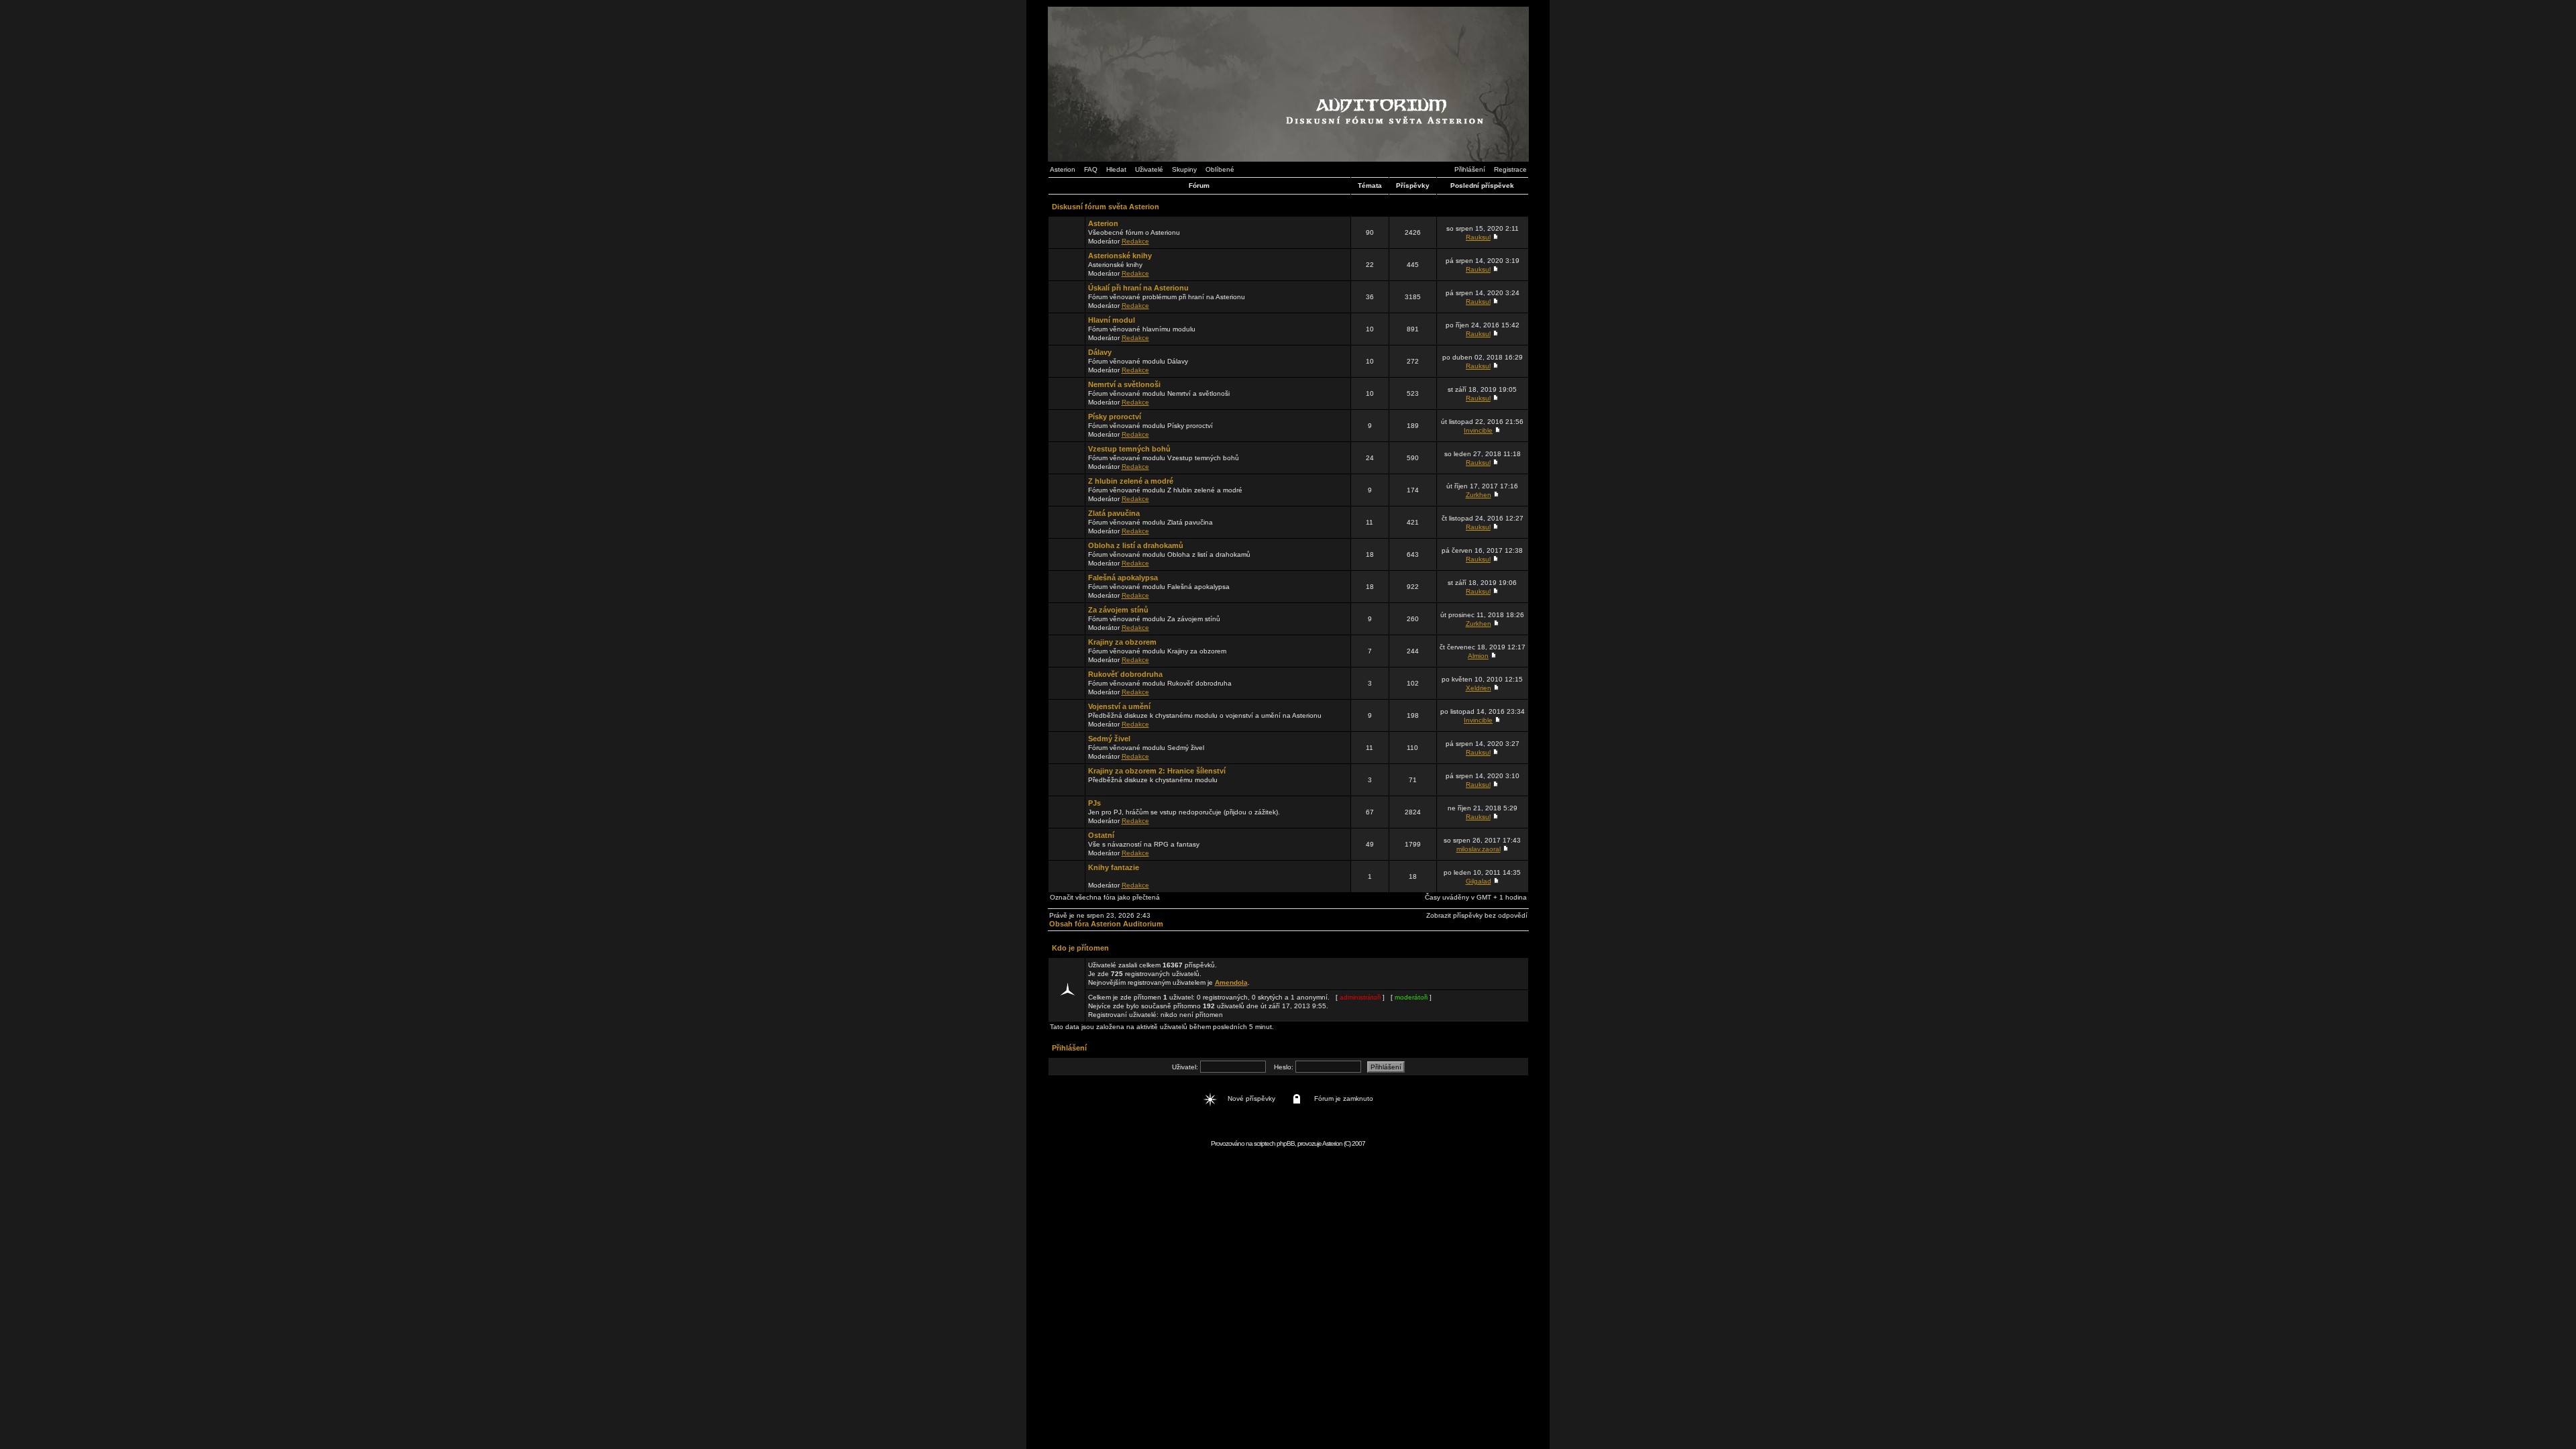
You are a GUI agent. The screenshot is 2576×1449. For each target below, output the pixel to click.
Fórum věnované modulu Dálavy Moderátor (1138, 361)
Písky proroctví (1115, 417)
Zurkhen (1479, 495)
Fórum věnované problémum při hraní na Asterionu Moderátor (1167, 297)
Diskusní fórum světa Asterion (1106, 207)
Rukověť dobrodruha (1125, 674)
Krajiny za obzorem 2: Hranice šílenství (1157, 771)
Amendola (1231, 982)
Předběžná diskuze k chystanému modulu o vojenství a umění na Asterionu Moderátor (1205, 715)
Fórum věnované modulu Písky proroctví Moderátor (1150, 425)
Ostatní (1101, 835)
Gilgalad (1479, 881)
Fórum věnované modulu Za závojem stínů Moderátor (1154, 619)
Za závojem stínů (1118, 610)
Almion (1478, 656)
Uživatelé (1149, 169)
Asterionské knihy (1120, 256)
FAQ (1091, 169)
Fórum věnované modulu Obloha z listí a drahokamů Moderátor (1169, 554)
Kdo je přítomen (1080, 948)
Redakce (1135, 241)
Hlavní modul (1112, 320)
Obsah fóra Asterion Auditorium (1106, 924)
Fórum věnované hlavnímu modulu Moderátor (1142, 329)
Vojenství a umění (1119, 706)
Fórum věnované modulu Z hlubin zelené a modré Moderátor (1165, 490)
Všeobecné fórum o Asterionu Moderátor (1134, 232)
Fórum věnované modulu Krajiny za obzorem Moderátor (1157, 651)
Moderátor (1119, 876)
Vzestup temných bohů (1129, 449)
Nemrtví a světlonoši (1124, 384)
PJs (1094, 803)
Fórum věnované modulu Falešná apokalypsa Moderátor (1159, 586)
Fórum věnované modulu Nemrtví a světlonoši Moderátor (1159, 393)
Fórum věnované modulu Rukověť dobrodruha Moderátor (1160, 683)
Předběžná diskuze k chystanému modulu (1157, 775)
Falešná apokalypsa (1123, 578)
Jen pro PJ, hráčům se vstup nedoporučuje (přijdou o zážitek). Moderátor (1184, 812)
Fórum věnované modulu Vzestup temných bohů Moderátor (1164, 458)
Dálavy (1100, 352)
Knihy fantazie (1114, 867)
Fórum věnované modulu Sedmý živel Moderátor (1146, 747)
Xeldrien (1479, 688)
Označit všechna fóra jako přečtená (1105, 897)
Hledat (1116, 169)
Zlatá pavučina (1114, 513)
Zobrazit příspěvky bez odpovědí (1477, 915)
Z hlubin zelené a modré (1131, 481)
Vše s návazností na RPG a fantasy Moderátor (1144, 844)
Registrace (1510, 169)
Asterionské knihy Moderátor (1120, 264)
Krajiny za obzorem (1122, 642)
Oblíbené (1220, 169)
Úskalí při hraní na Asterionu (1138, 288)
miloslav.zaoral (1479, 849)
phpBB (1286, 1143)
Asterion (1063, 169)
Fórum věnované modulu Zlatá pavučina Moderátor (1150, 522)
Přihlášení (1470, 169)
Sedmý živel (1109, 739)
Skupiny (1184, 169)
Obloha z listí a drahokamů (1136, 545)
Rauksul (1478, 237)
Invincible (1478, 430)
